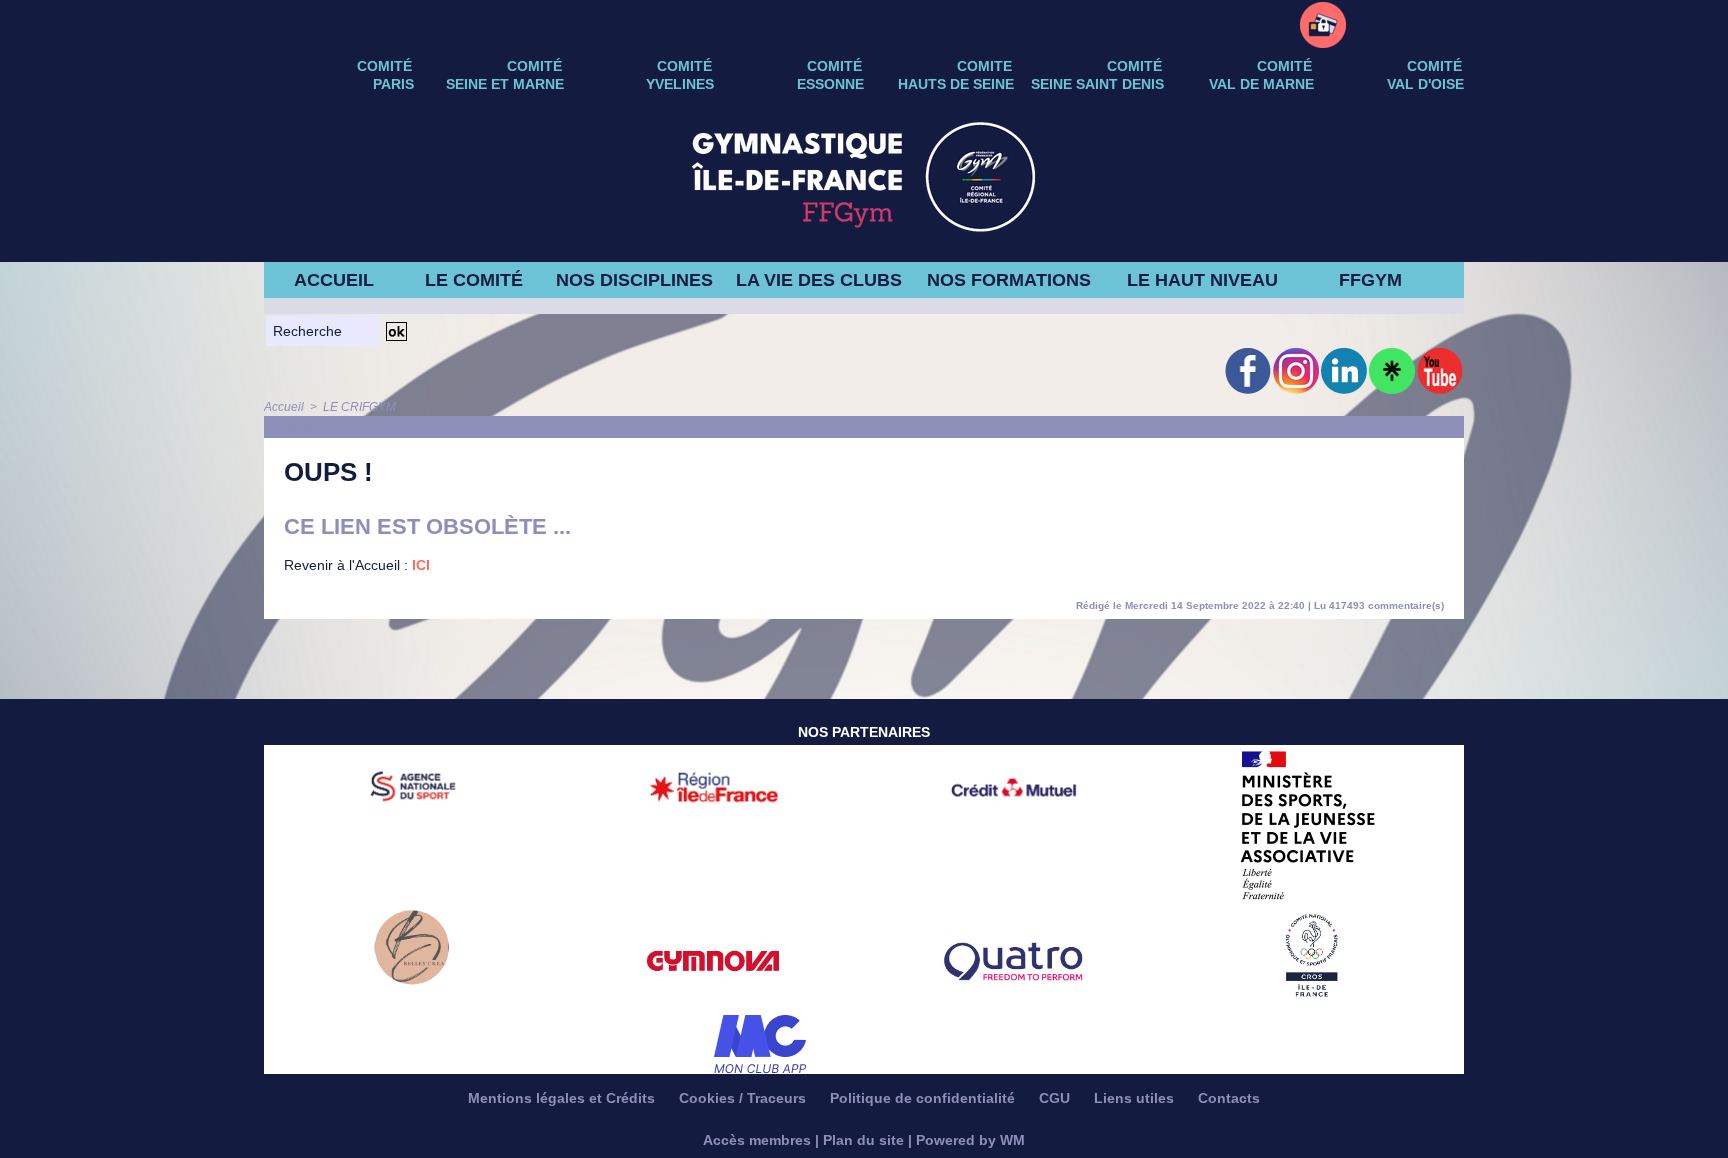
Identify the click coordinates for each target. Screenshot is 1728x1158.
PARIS (393, 84)
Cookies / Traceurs (744, 1098)
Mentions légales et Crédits (563, 1098)
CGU (1056, 1098)
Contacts (1229, 1098)
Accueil (284, 407)
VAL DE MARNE (1261, 84)
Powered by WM (970, 1140)
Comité (1434, 66)
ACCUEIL (334, 280)
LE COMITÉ (474, 280)
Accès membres (757, 1140)
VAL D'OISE (1425, 84)
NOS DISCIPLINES (634, 280)
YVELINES (680, 84)
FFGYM (1370, 280)
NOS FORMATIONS (1009, 280)
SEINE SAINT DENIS (1097, 84)
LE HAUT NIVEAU (1202, 280)
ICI (421, 565)
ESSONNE (830, 84)
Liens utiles (1136, 1098)
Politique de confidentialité (924, 1098)
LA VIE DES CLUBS (819, 280)
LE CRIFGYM (359, 407)
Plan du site (863, 1140)
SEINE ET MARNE (505, 84)
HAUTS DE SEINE (956, 84)
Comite (984, 66)
